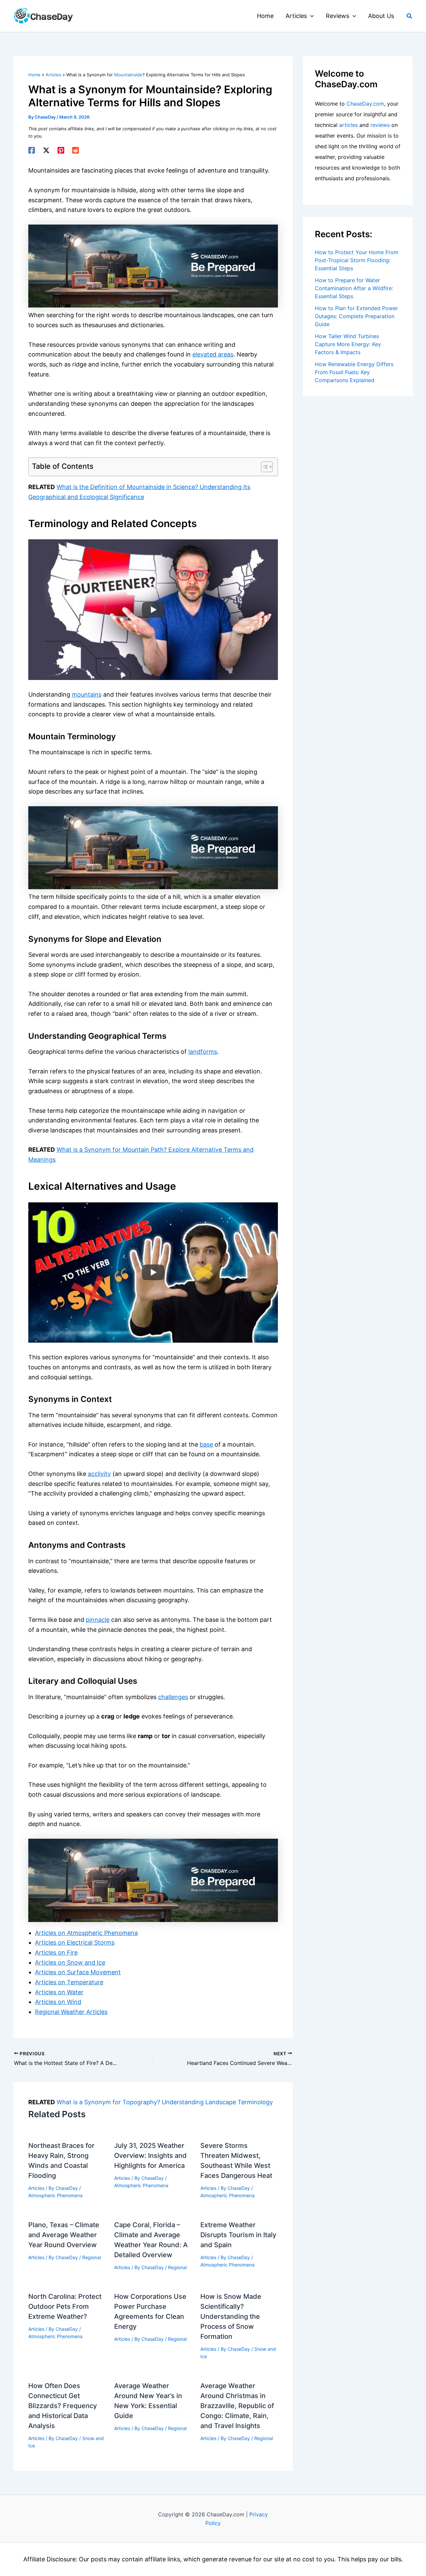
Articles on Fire (56, 1952)
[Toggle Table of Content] (263, 467)
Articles (36, 2188)
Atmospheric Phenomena (55, 2195)
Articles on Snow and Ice (70, 1962)
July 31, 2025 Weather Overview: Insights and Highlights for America (150, 2156)
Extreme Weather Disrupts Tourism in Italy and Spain (238, 2235)
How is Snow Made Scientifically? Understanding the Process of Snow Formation (231, 2316)
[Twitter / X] (46, 150)
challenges (173, 1697)
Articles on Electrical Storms (75, 1942)
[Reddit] (76, 150)
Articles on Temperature (69, 1982)
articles (348, 125)
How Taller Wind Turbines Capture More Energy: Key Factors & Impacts (348, 344)
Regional (92, 2257)
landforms (203, 1052)
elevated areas (213, 354)
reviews (380, 125)
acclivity (99, 1474)
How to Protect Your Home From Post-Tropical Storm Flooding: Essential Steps (357, 260)
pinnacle (98, 1620)
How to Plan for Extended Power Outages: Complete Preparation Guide (356, 316)
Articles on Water (59, 1992)
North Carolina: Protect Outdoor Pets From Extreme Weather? (65, 2306)
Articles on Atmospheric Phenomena (86, 1933)
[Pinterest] (61, 150)
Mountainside (128, 75)
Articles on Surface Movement (78, 1972)
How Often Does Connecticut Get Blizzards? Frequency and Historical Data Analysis (63, 2406)
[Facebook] (32, 150)
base (206, 1444)
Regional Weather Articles (71, 2012)
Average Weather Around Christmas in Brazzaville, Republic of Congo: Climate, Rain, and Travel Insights (237, 2406)
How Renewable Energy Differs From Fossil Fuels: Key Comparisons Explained (354, 372)
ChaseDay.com (365, 104)
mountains (87, 694)
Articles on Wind (58, 2002)
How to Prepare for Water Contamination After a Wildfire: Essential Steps (354, 288)
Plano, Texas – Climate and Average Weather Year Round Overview (64, 2235)
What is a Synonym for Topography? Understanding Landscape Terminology (165, 2102)
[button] (310, 16)
